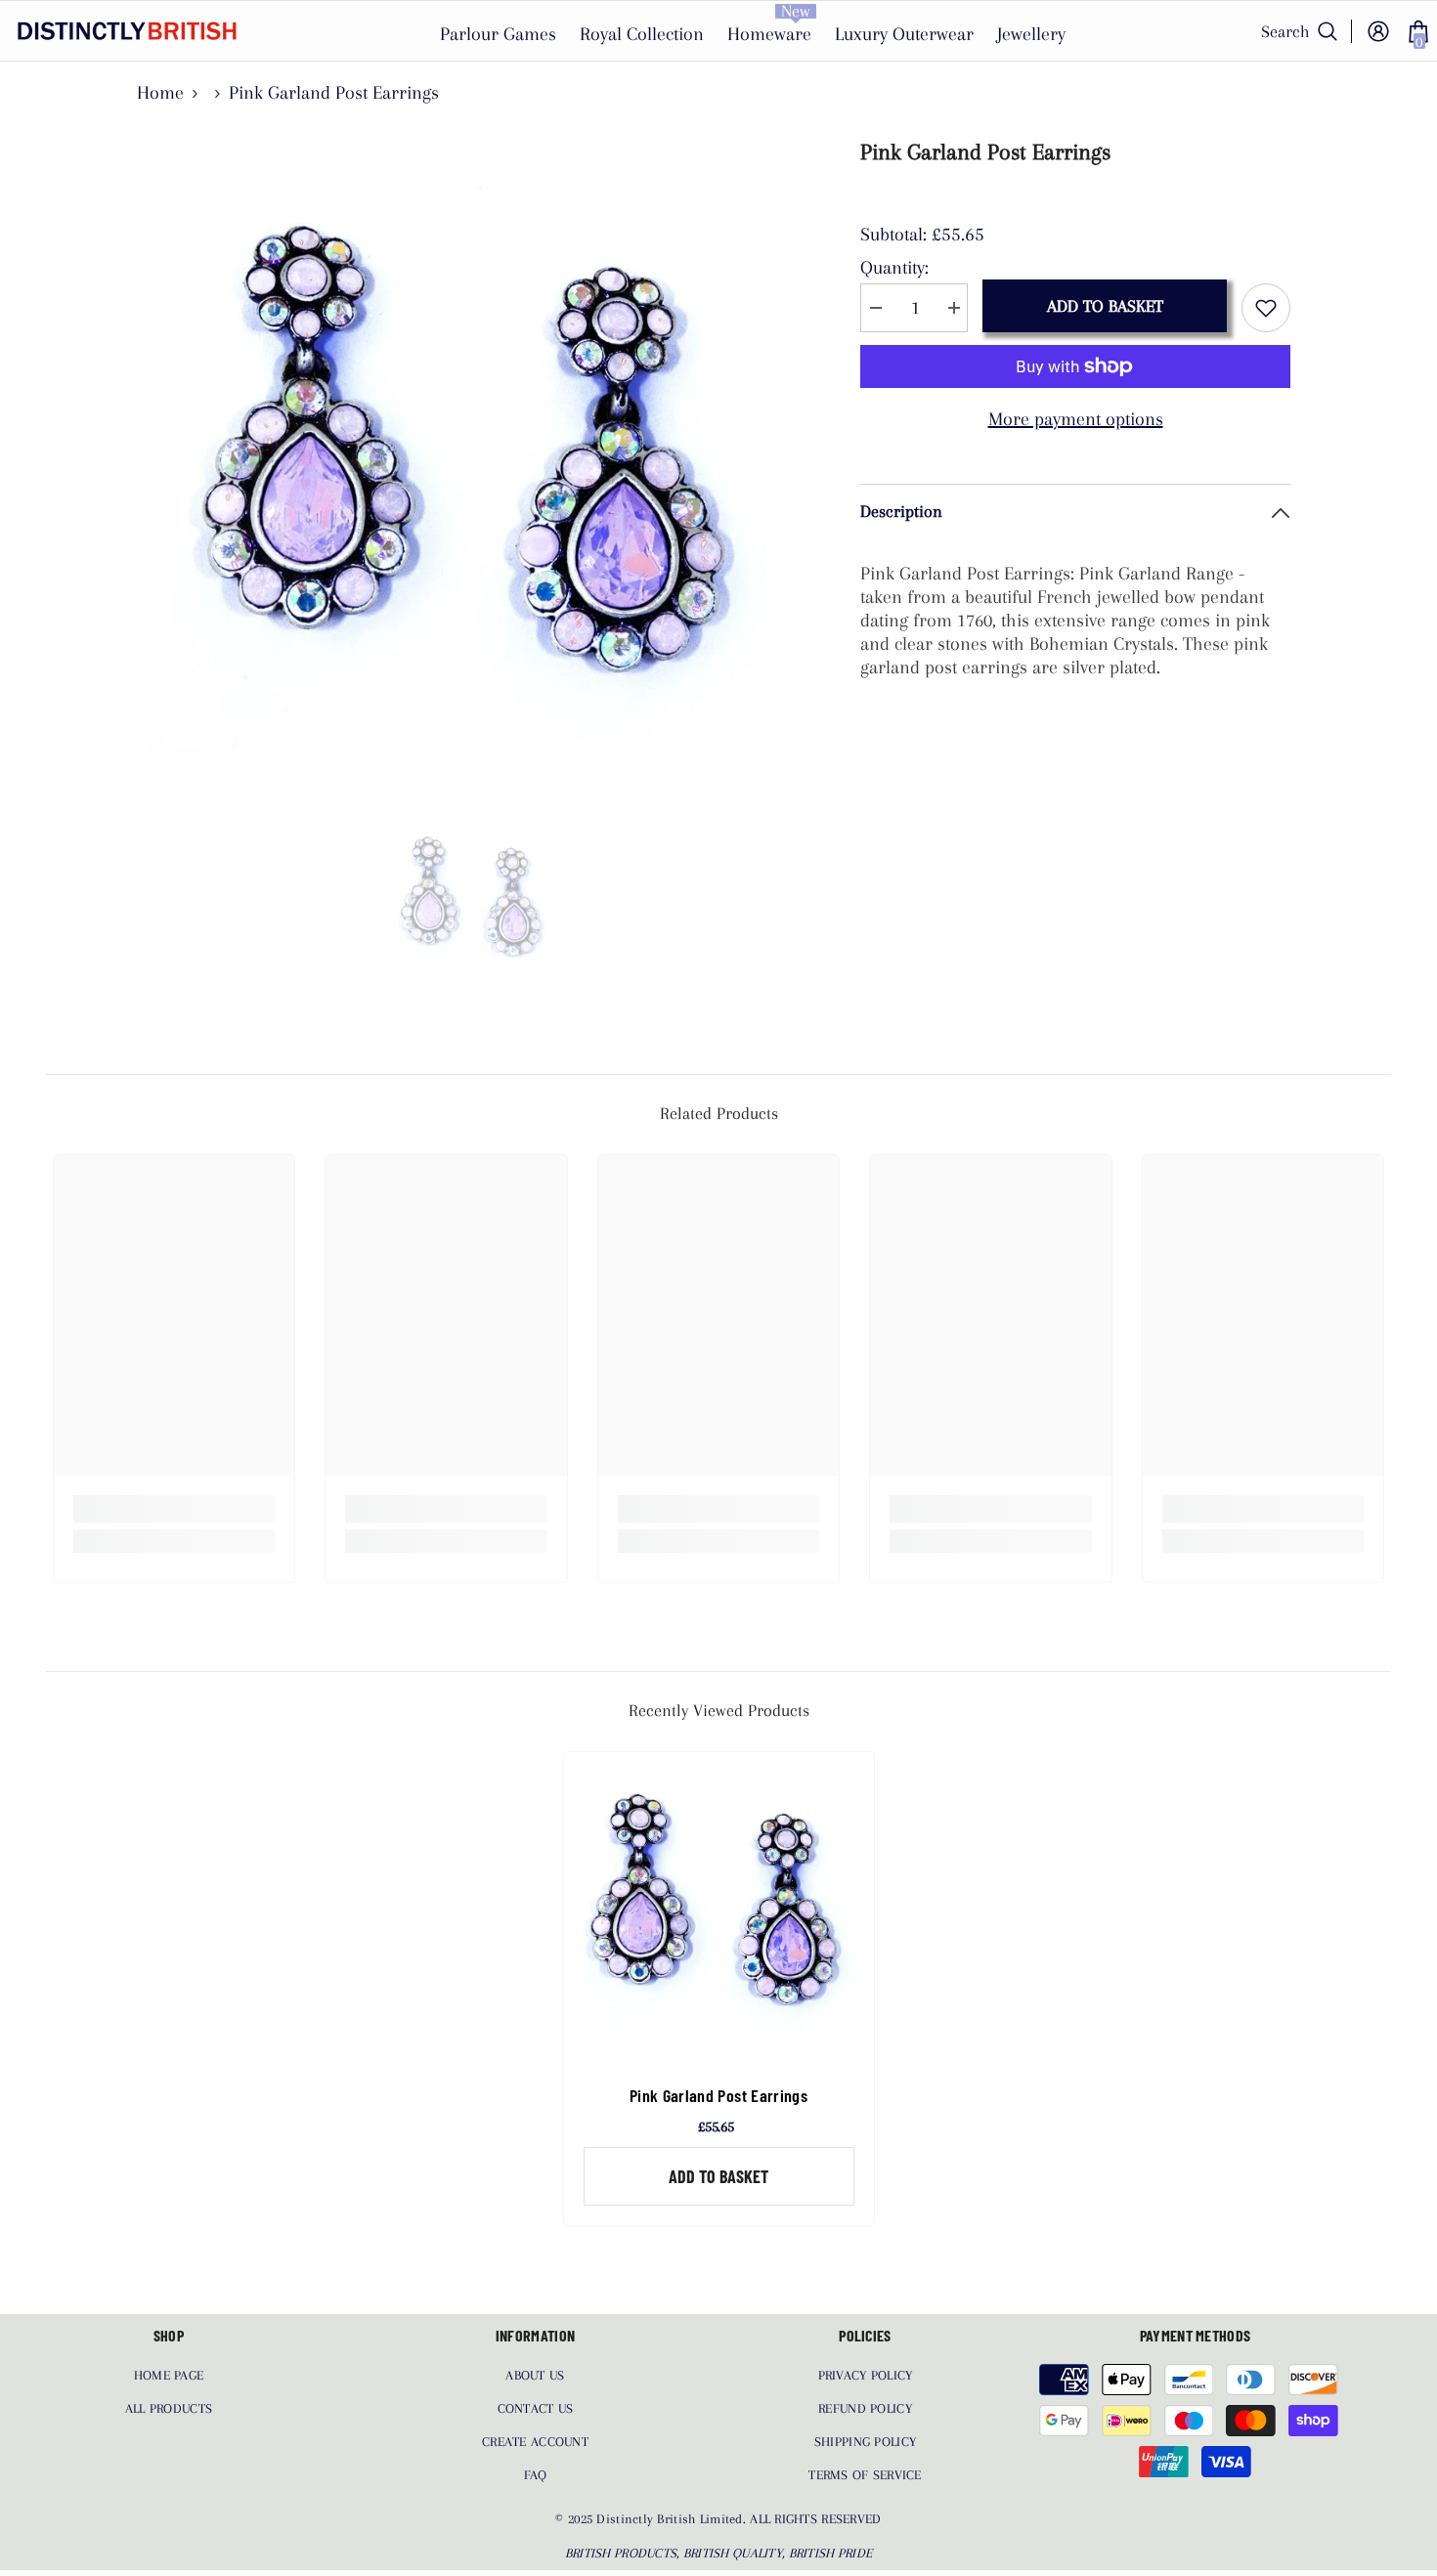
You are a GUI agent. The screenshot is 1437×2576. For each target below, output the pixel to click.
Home (160, 93)
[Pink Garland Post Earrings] (719, 1907)
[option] (475, 465)
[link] (174, 1509)
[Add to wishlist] (1266, 308)
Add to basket (1105, 306)
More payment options (1076, 419)
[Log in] (1378, 31)
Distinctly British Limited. (673, 2519)
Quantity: (894, 268)
